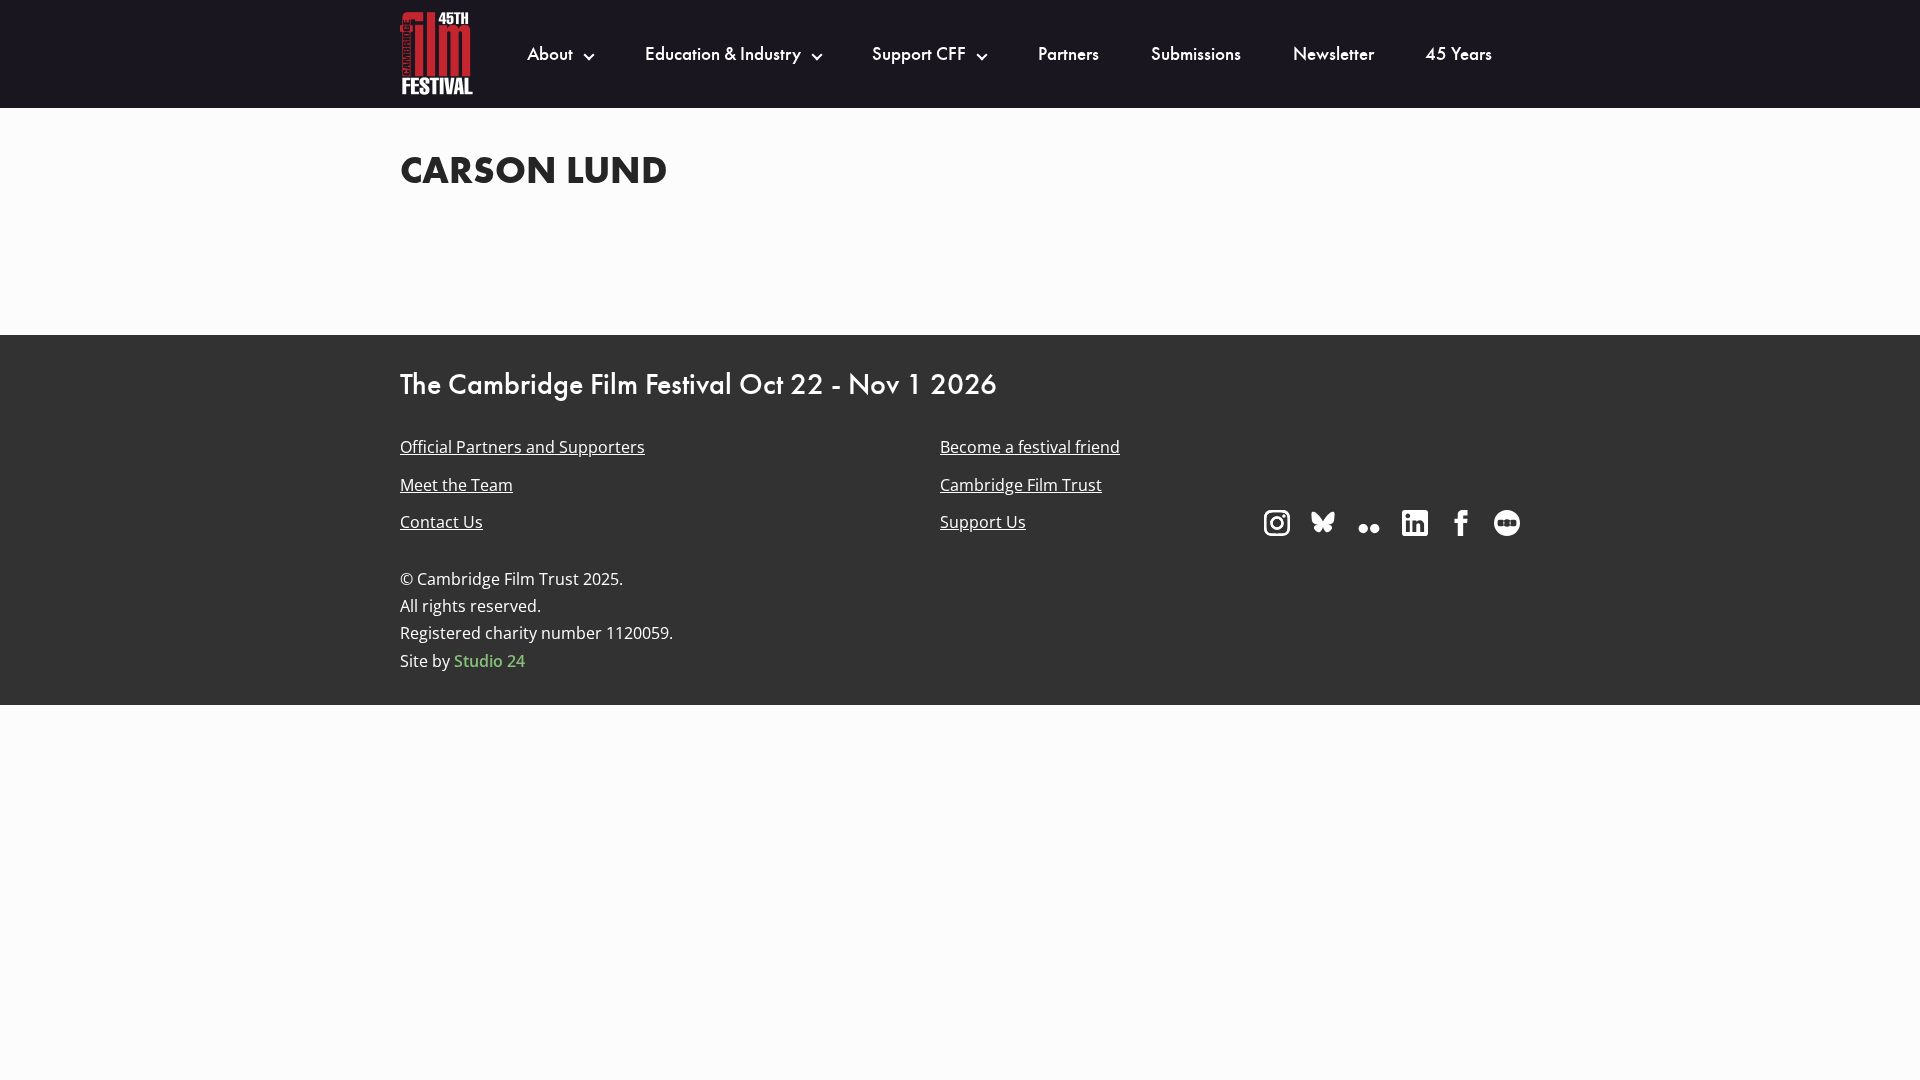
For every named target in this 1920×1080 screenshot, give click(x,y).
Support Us (983, 522)
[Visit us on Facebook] (1461, 523)
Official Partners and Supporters (522, 447)
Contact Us (441, 522)
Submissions (1196, 54)
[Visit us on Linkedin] (1415, 523)
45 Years (1458, 54)
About (550, 54)
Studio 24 (489, 661)
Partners (1068, 54)
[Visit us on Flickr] (1369, 523)
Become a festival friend (1030, 447)
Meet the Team (456, 485)
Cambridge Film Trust (1021, 485)
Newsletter (1333, 54)
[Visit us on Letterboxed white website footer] (1507, 523)
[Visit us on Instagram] (1277, 523)
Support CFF (919, 54)
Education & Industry (723, 54)
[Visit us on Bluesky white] (1323, 523)
